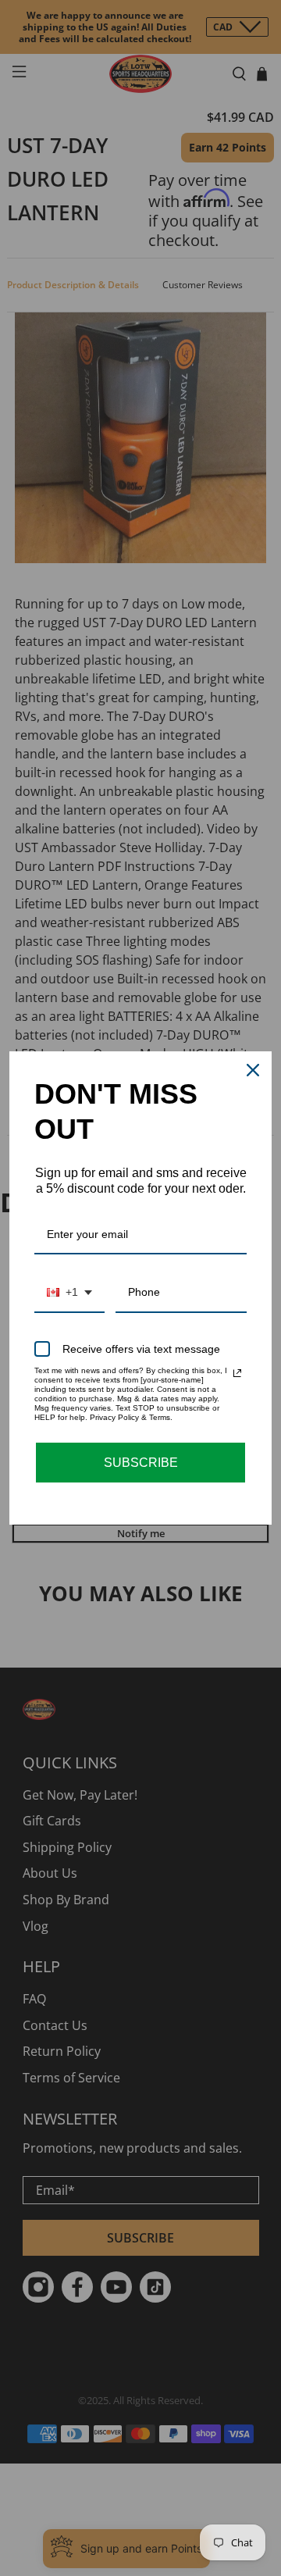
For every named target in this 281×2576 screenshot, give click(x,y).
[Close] (253, 1070)
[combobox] (69, 1293)
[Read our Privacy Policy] (237, 1373)
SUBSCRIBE (141, 1463)
